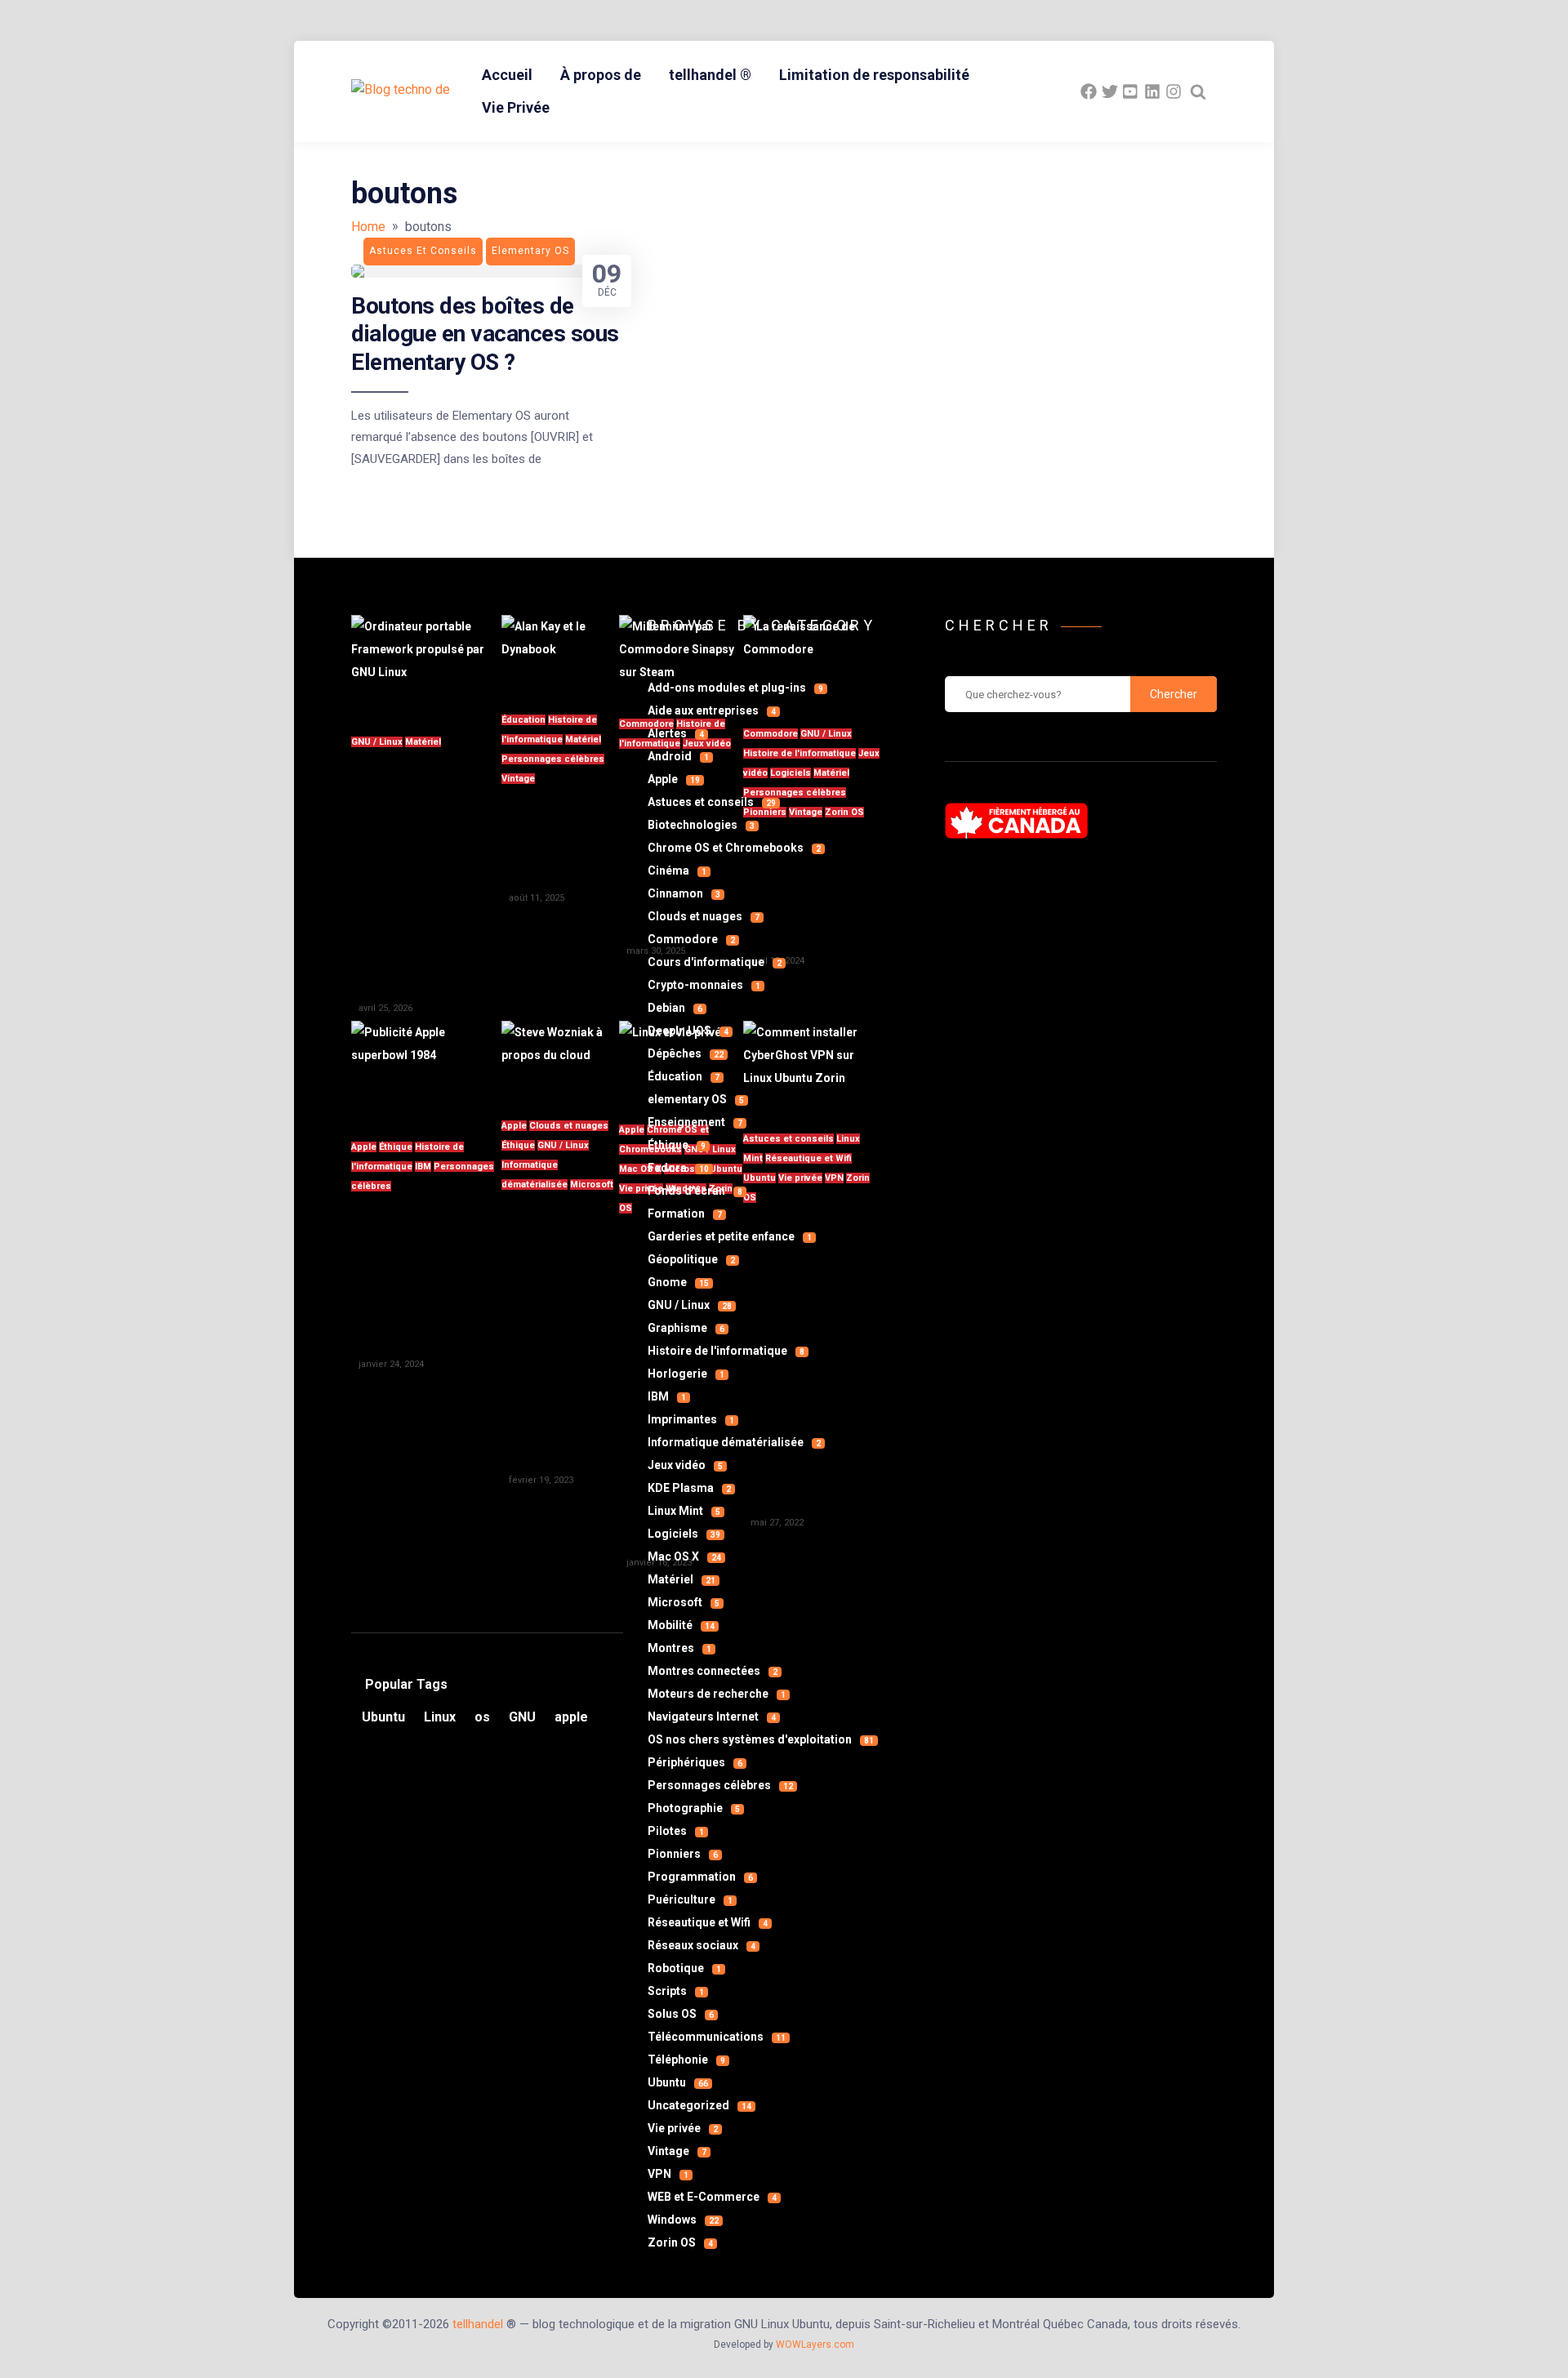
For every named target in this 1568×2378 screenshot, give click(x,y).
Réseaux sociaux (702, 1945)
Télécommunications (717, 2037)
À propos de (601, 75)
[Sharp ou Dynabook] (560, 654)
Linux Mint (684, 1511)
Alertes (676, 733)
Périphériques (695, 1762)
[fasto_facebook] (1089, 91)
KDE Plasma (689, 1488)
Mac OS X (684, 1556)
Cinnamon (684, 893)
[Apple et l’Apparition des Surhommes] (426, 1071)
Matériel (423, 742)
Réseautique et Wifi (708, 1922)
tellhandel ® (710, 75)
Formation (685, 1213)
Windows (683, 2220)
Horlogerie (686, 1374)
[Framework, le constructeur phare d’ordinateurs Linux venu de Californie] (426, 665)
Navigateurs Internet (712, 1717)
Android (678, 756)
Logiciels (684, 1534)
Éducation (523, 720)
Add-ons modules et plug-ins (735, 688)
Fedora (678, 1168)
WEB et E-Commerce (712, 2197)
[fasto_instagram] (1174, 91)
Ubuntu (678, 2082)
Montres (679, 1648)
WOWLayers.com (815, 2345)
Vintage (518, 779)
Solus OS (681, 2014)
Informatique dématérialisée (734, 1442)
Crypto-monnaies (704, 985)
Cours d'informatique (715, 962)
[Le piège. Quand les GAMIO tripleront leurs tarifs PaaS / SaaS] (560, 1060)
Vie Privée (516, 107)
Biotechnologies (701, 825)
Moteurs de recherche (717, 1694)
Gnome (678, 1282)
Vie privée (683, 2128)
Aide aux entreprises (712, 710)
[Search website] (1198, 91)
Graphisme (686, 1328)
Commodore (691, 939)
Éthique (396, 1147)
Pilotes (676, 1831)
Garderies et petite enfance (730, 1236)
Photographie (694, 1808)
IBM (423, 1167)
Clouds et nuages (569, 1126)
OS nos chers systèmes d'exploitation (761, 1739)
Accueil (507, 75)
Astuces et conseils (712, 802)
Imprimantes (691, 1419)
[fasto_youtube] (1131, 91)
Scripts (676, 1991)
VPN (668, 2174)
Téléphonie (686, 2060)
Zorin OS (680, 2242)
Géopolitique (691, 1259)
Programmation (700, 1877)
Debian (675, 1008)
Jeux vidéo (685, 1465)
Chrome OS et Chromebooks (734, 848)
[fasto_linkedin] (1152, 91)
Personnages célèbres (553, 759)
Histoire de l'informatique (726, 1351)
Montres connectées (713, 1671)
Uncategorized (699, 2105)
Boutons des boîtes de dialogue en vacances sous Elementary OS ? (485, 334)
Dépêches (686, 1053)
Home (368, 227)
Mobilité (681, 1625)
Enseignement (695, 1122)
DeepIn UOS (688, 1031)
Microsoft (592, 1185)
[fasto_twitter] (1110, 91)
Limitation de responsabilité (874, 75)
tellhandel (478, 2324)
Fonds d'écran (695, 1191)
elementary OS (696, 1099)
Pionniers (683, 1854)
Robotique (684, 1968)
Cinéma (677, 871)
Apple (364, 1147)
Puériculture (690, 1899)
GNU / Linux (377, 742)
